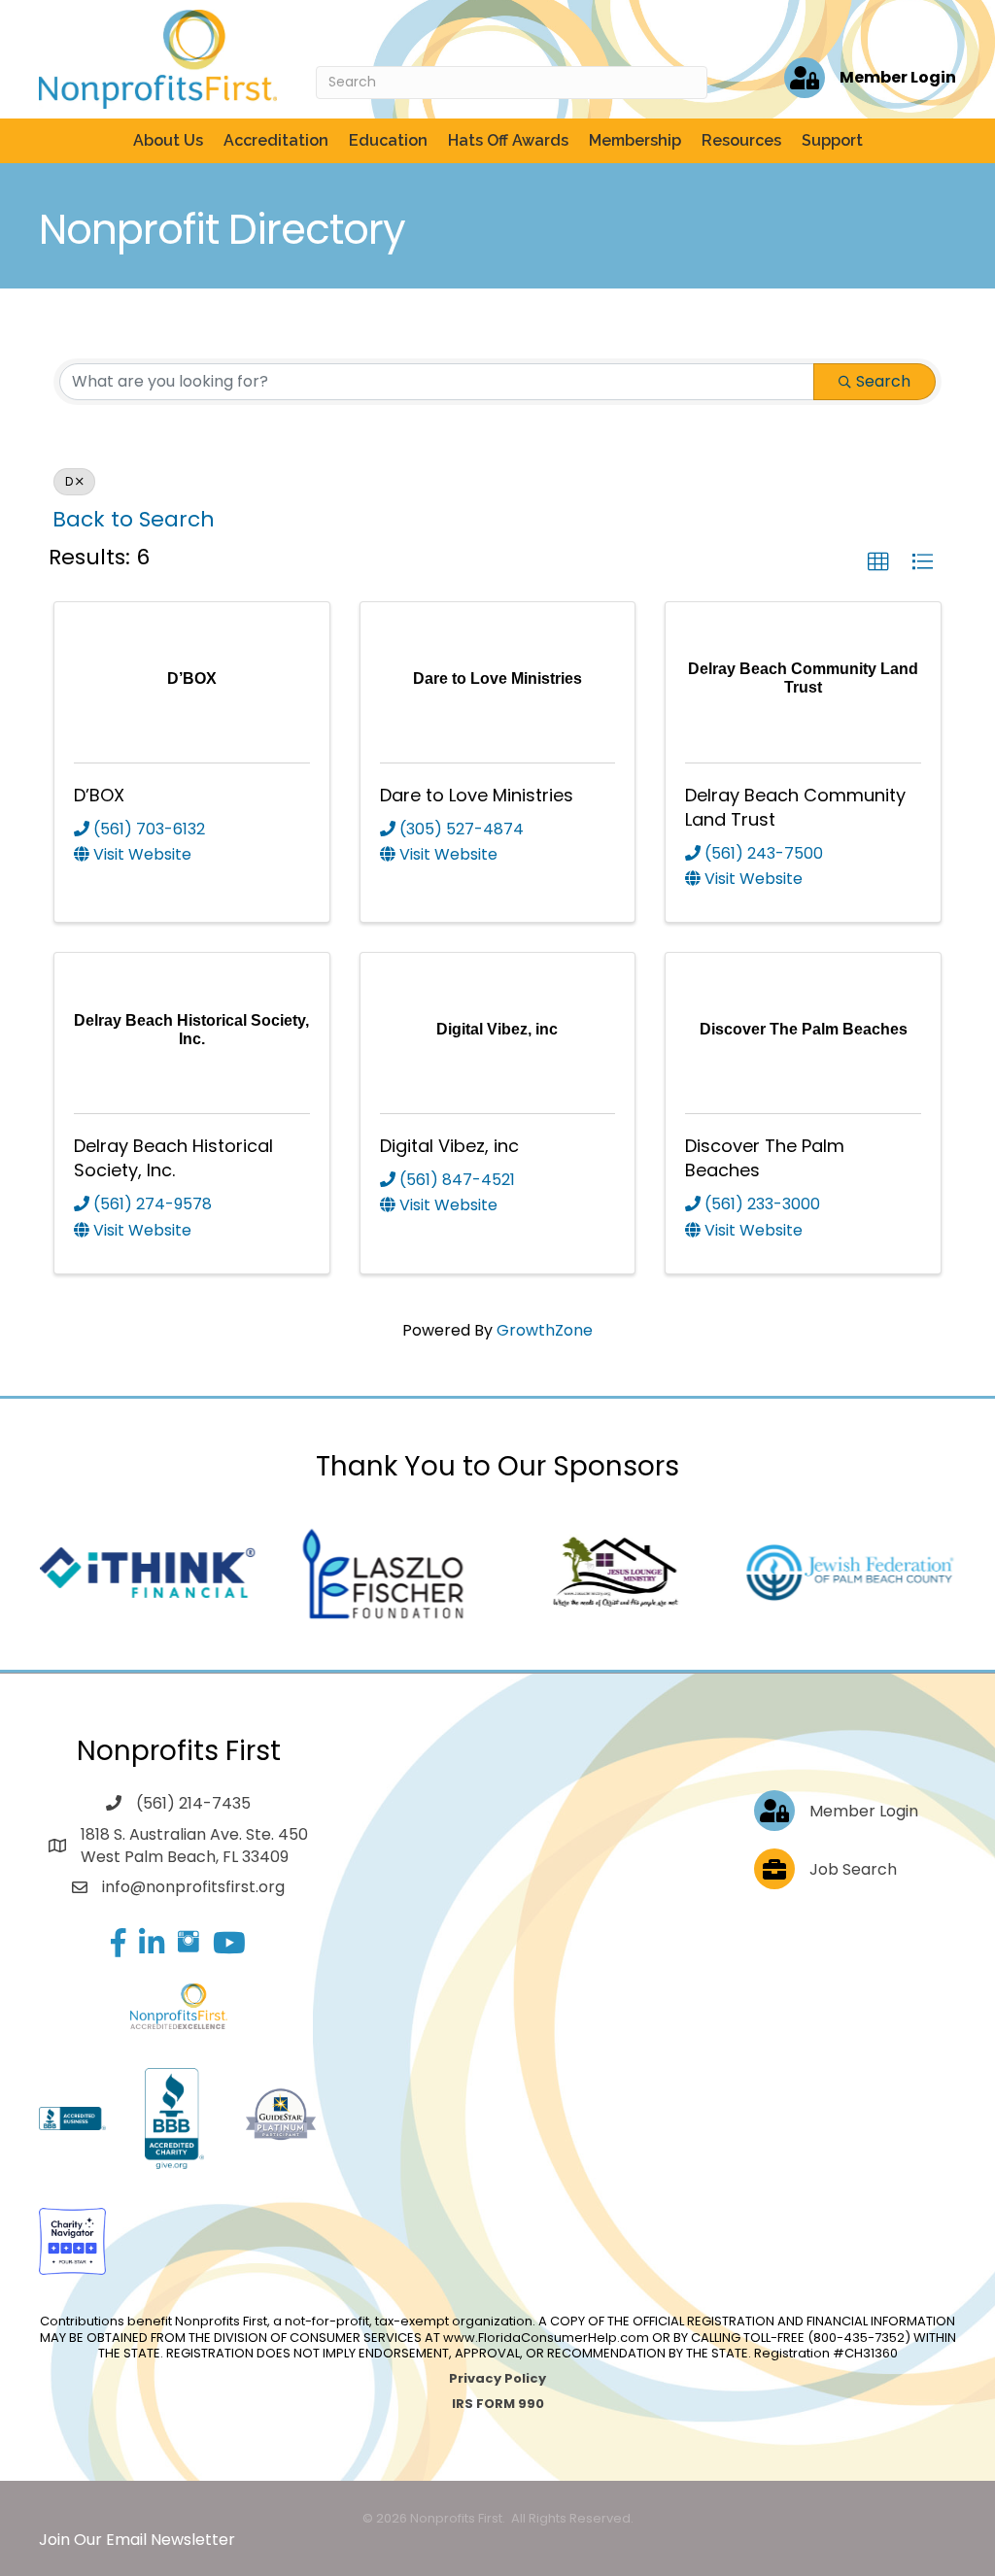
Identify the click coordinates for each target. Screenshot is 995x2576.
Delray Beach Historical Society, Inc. (173, 1158)
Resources (741, 140)
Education (388, 140)
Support (832, 140)
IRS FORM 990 (498, 2404)
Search (883, 381)
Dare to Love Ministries (477, 795)
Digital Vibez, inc (449, 1146)
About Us (168, 140)
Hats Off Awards (508, 140)
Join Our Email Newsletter (137, 2540)
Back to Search (134, 519)
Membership (635, 140)
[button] (878, 562)
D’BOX (99, 795)
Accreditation (276, 140)
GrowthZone (545, 1330)
